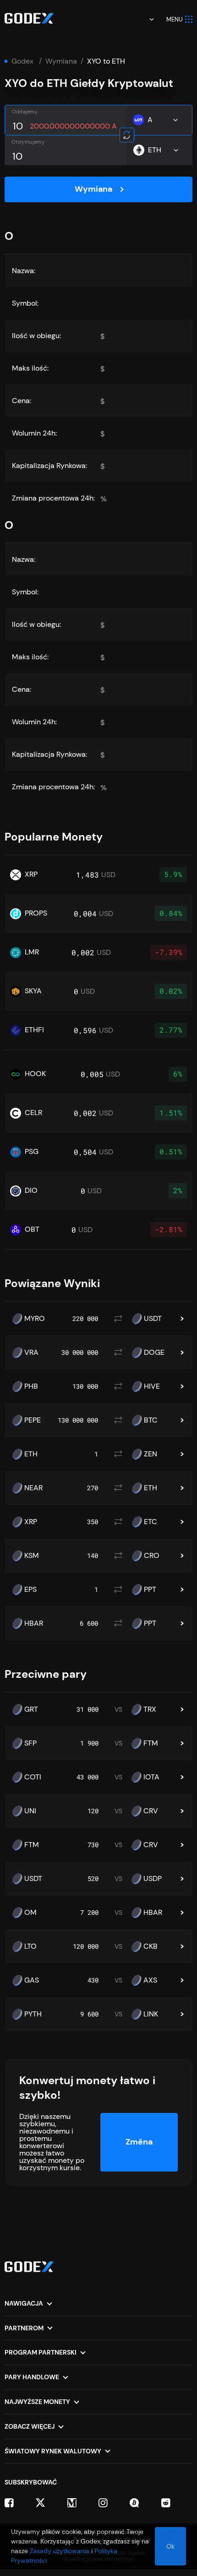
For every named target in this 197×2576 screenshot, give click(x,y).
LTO (30, 1946)
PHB (31, 1386)
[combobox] (145, 19)
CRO (152, 1556)
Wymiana (61, 61)
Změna (139, 2142)
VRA (31, 1353)
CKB (150, 1946)
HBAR (34, 1623)
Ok (170, 2546)
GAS (32, 1980)
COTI (33, 1777)
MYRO (35, 1319)
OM (30, 1913)
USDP (153, 1879)
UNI (30, 1811)
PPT (150, 1590)
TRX (150, 1709)
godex (22, 61)
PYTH (33, 2014)
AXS (150, 1980)
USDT (153, 1319)
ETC (150, 1522)
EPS (30, 1590)
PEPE (33, 1420)
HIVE (152, 1386)
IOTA (151, 1777)
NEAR (33, 1488)
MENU (175, 19)
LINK (151, 2014)
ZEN (150, 1454)
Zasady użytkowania (60, 2551)
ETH (31, 1454)
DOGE (154, 1353)
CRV (151, 1811)
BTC (151, 1420)
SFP (30, 1743)
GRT (31, 1709)
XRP (31, 1522)
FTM (151, 1743)
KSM (32, 1556)
